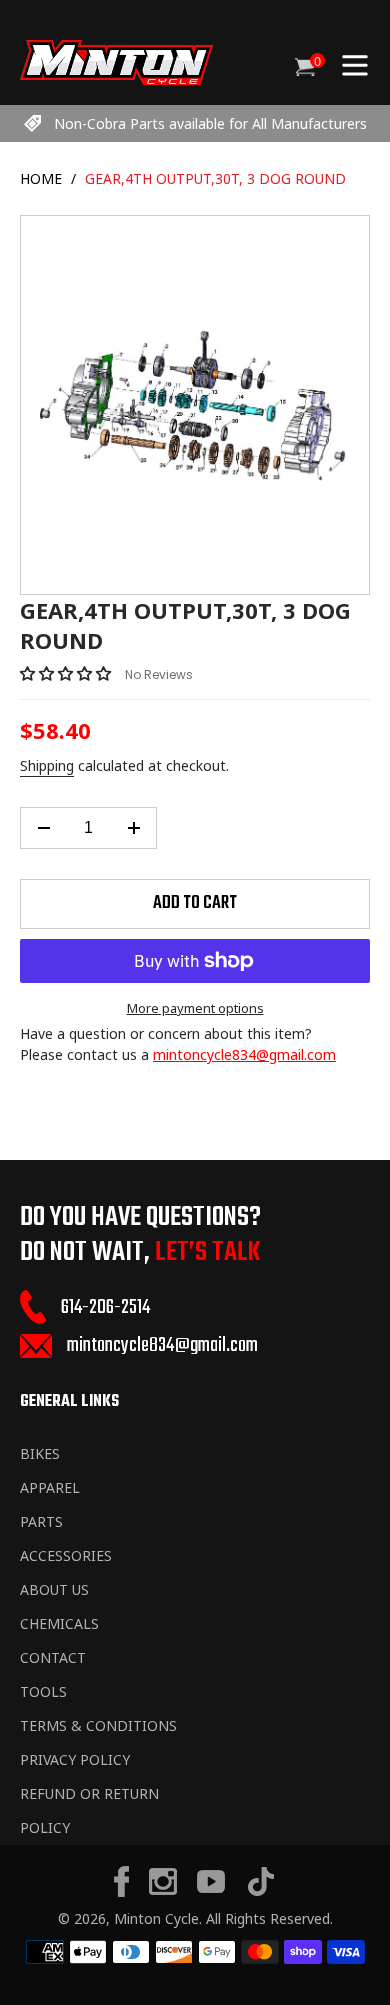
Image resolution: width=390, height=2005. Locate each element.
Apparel (50, 1487)
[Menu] (355, 63)
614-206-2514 (105, 1307)
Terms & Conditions (98, 1725)
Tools (43, 1691)
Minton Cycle (156, 1918)
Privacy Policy (75, 1759)
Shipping (47, 765)
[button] (67, 673)
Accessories (66, 1555)
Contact (53, 1657)
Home (41, 178)
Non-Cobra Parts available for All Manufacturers (210, 123)
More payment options (195, 1008)
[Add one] (133, 828)
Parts (41, 1521)
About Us (54, 1589)
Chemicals (59, 1623)
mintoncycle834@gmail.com (244, 1054)
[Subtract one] (43, 828)
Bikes (40, 1453)
